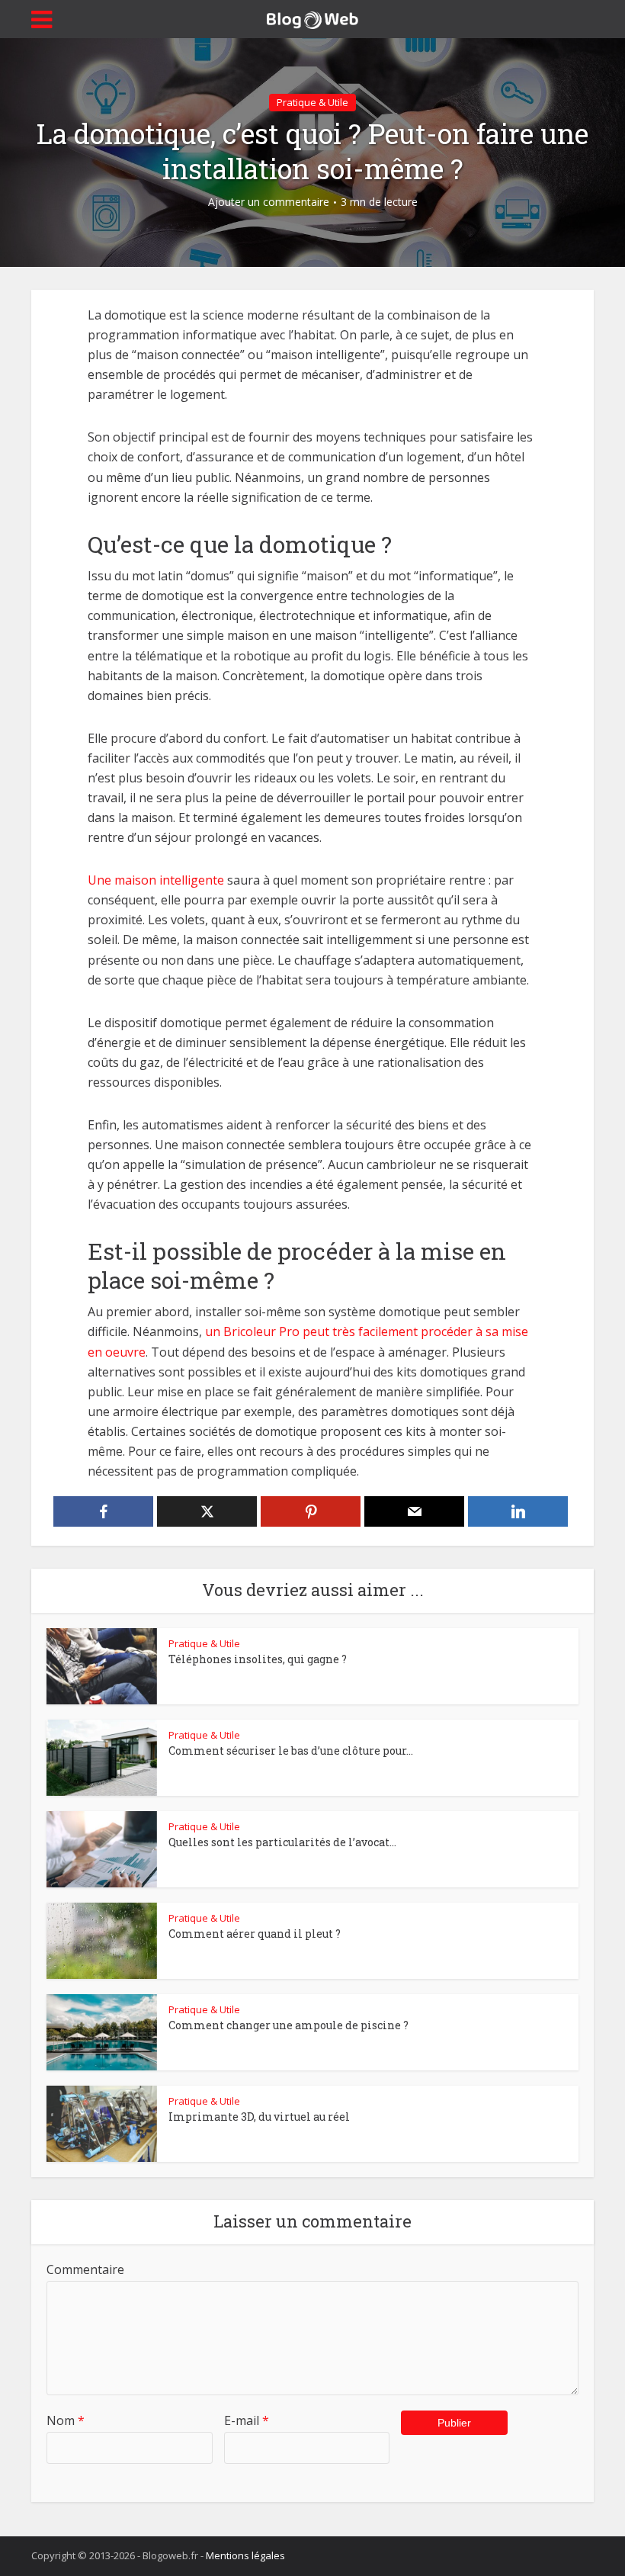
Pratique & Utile (312, 102)
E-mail (247, 2420)
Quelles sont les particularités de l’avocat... (282, 1842)
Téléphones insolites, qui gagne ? (258, 1659)
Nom (66, 2420)
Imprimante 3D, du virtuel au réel (259, 2117)
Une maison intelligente (156, 880)
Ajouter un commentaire (269, 202)
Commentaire (85, 2269)
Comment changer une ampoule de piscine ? (288, 2025)
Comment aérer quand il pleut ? (255, 1934)
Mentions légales (245, 2555)
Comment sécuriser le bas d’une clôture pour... (291, 1751)
